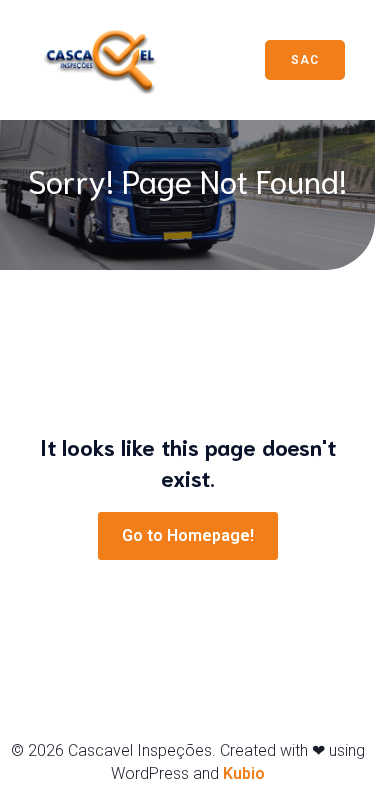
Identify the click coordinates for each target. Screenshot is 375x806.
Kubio (244, 773)
